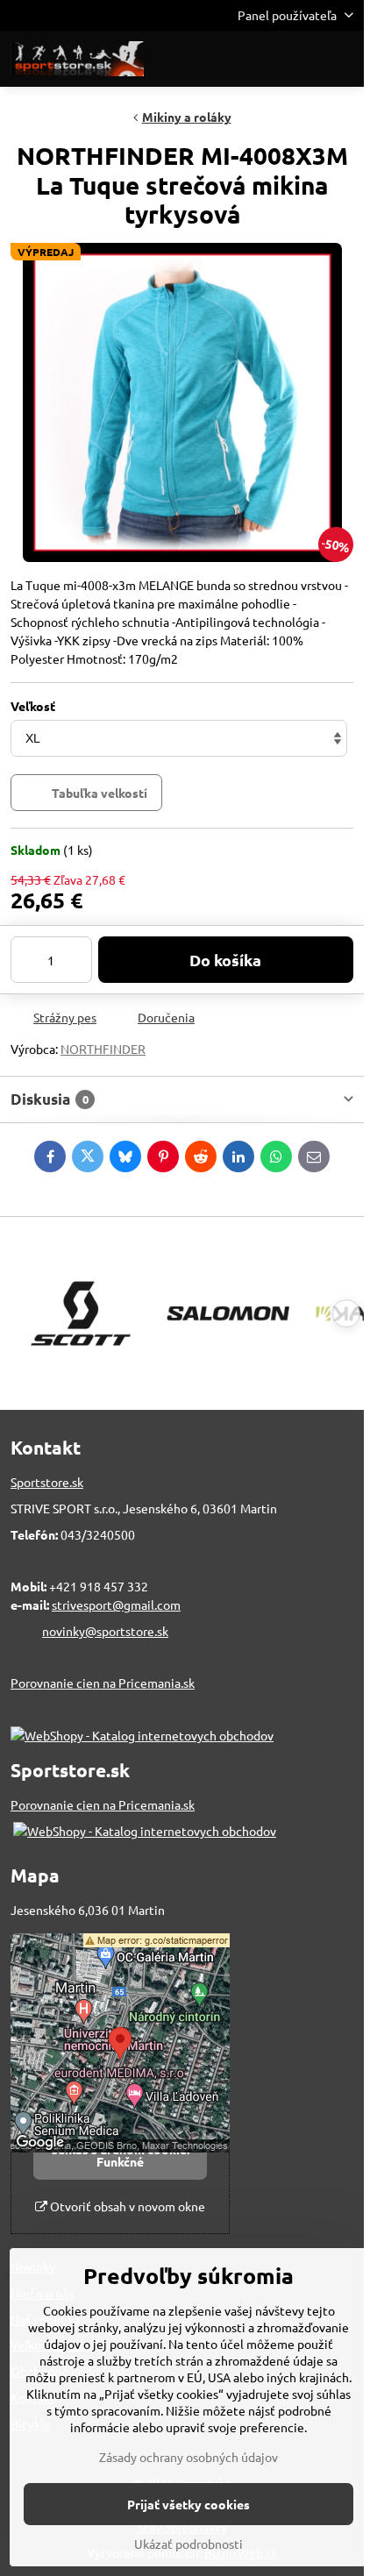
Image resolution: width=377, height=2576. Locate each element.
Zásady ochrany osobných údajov (188, 2457)
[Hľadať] (259, 59)
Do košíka (225, 960)
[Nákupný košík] (301, 59)
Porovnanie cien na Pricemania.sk (103, 1683)
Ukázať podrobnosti (188, 2544)
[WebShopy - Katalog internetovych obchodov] (142, 1735)
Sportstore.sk (47, 1482)
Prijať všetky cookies (188, 2504)
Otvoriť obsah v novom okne (126, 2206)
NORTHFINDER (103, 1049)
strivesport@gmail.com (116, 1605)
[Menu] (343, 59)
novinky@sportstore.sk (105, 1631)
